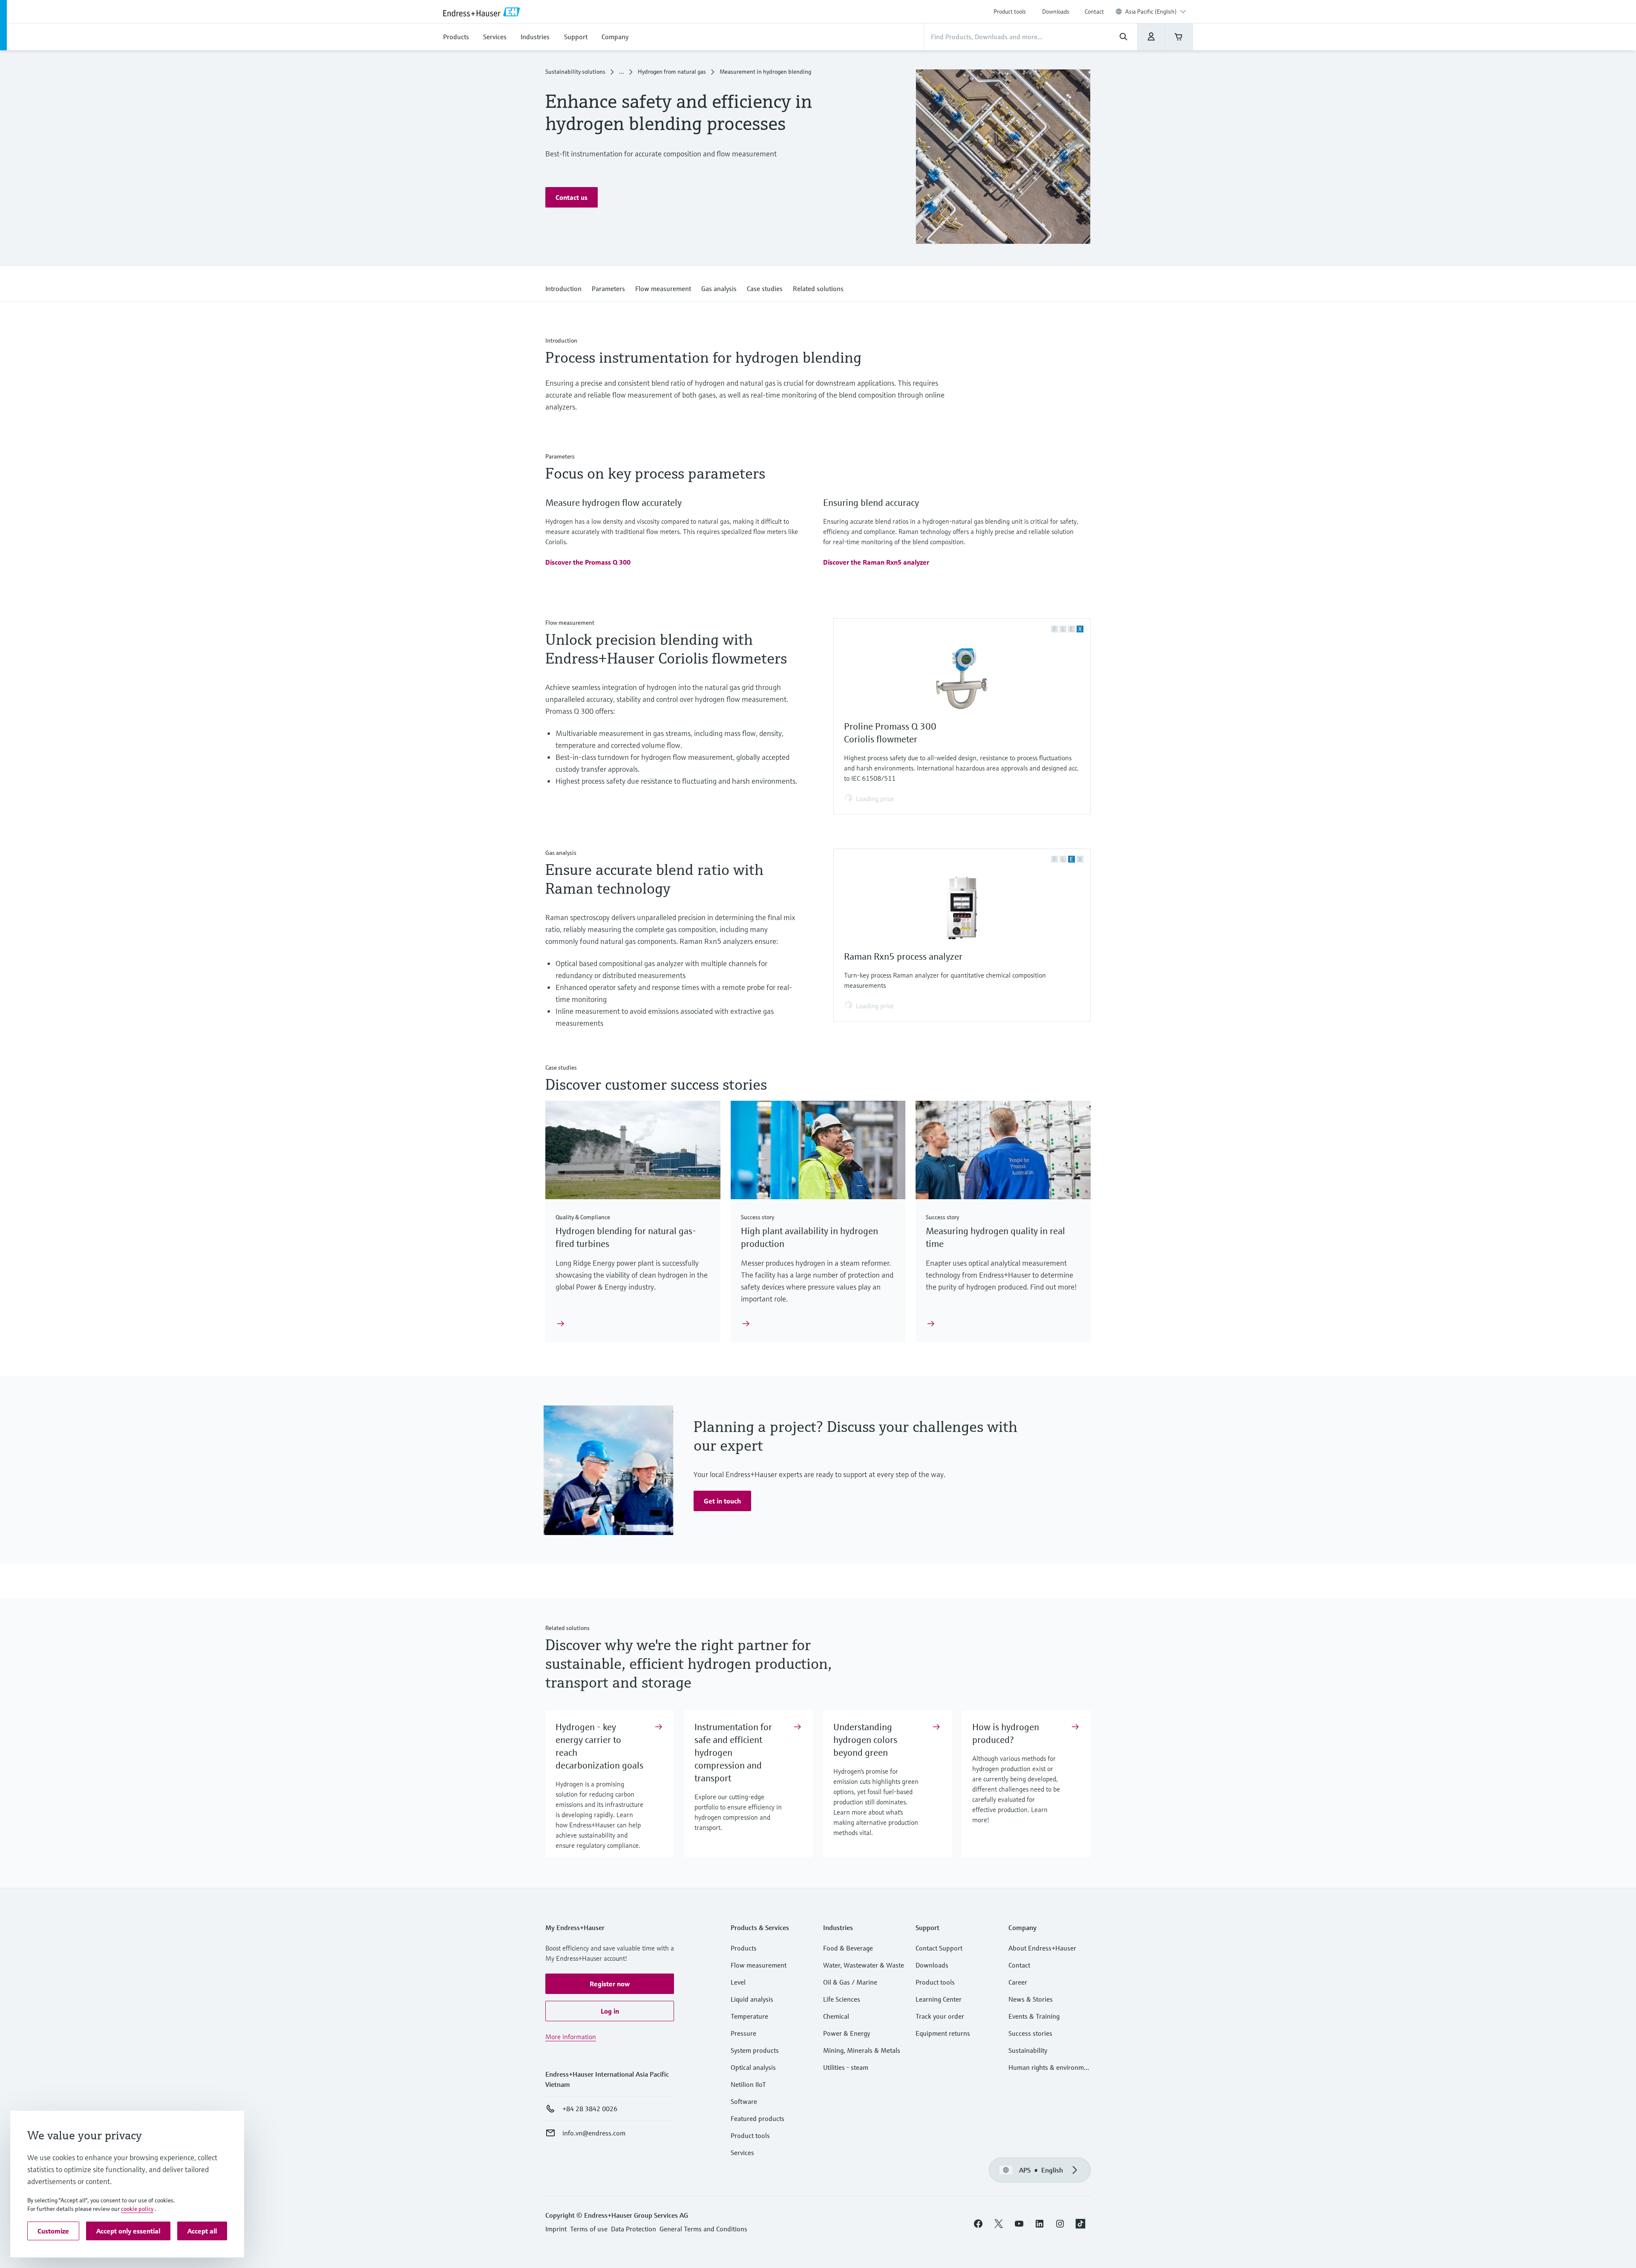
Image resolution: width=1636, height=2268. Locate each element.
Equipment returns (943, 2033)
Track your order (940, 2016)
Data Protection (634, 2229)
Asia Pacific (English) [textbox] (1151, 12)
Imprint (556, 2229)
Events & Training (1034, 2016)
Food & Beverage (848, 1948)
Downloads (1056, 12)
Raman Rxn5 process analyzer (903, 957)
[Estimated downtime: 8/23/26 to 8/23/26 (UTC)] (1151, 37)
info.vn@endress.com (594, 2133)
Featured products (758, 2118)
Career (1018, 1982)
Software (744, 2101)
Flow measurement (759, 1965)
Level (738, 1982)
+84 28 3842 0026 (590, 2109)
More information (571, 2037)
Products (744, 1948)
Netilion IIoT (748, 2084)
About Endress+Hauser (1042, 1948)
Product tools (1010, 12)
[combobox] (1156, 12)
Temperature (749, 2016)
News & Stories (1031, 1999)
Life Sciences (842, 1999)
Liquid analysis (752, 1999)
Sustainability (1028, 2050)
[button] (572, 197)
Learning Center (939, 1999)
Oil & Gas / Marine (850, 1982)
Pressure (743, 2033)
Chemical (836, 2016)
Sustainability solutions (575, 72)
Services (742, 2153)
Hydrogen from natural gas (672, 72)
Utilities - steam (846, 2067)
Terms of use (589, 2229)
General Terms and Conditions (703, 2229)
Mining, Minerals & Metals (862, 2050)
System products (755, 2050)
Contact (1094, 12)
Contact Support (939, 1948)
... (622, 72)
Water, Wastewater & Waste (864, 1965)
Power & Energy (847, 2033)
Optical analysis (753, 2067)
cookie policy (137, 2209)
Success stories (1030, 2033)
